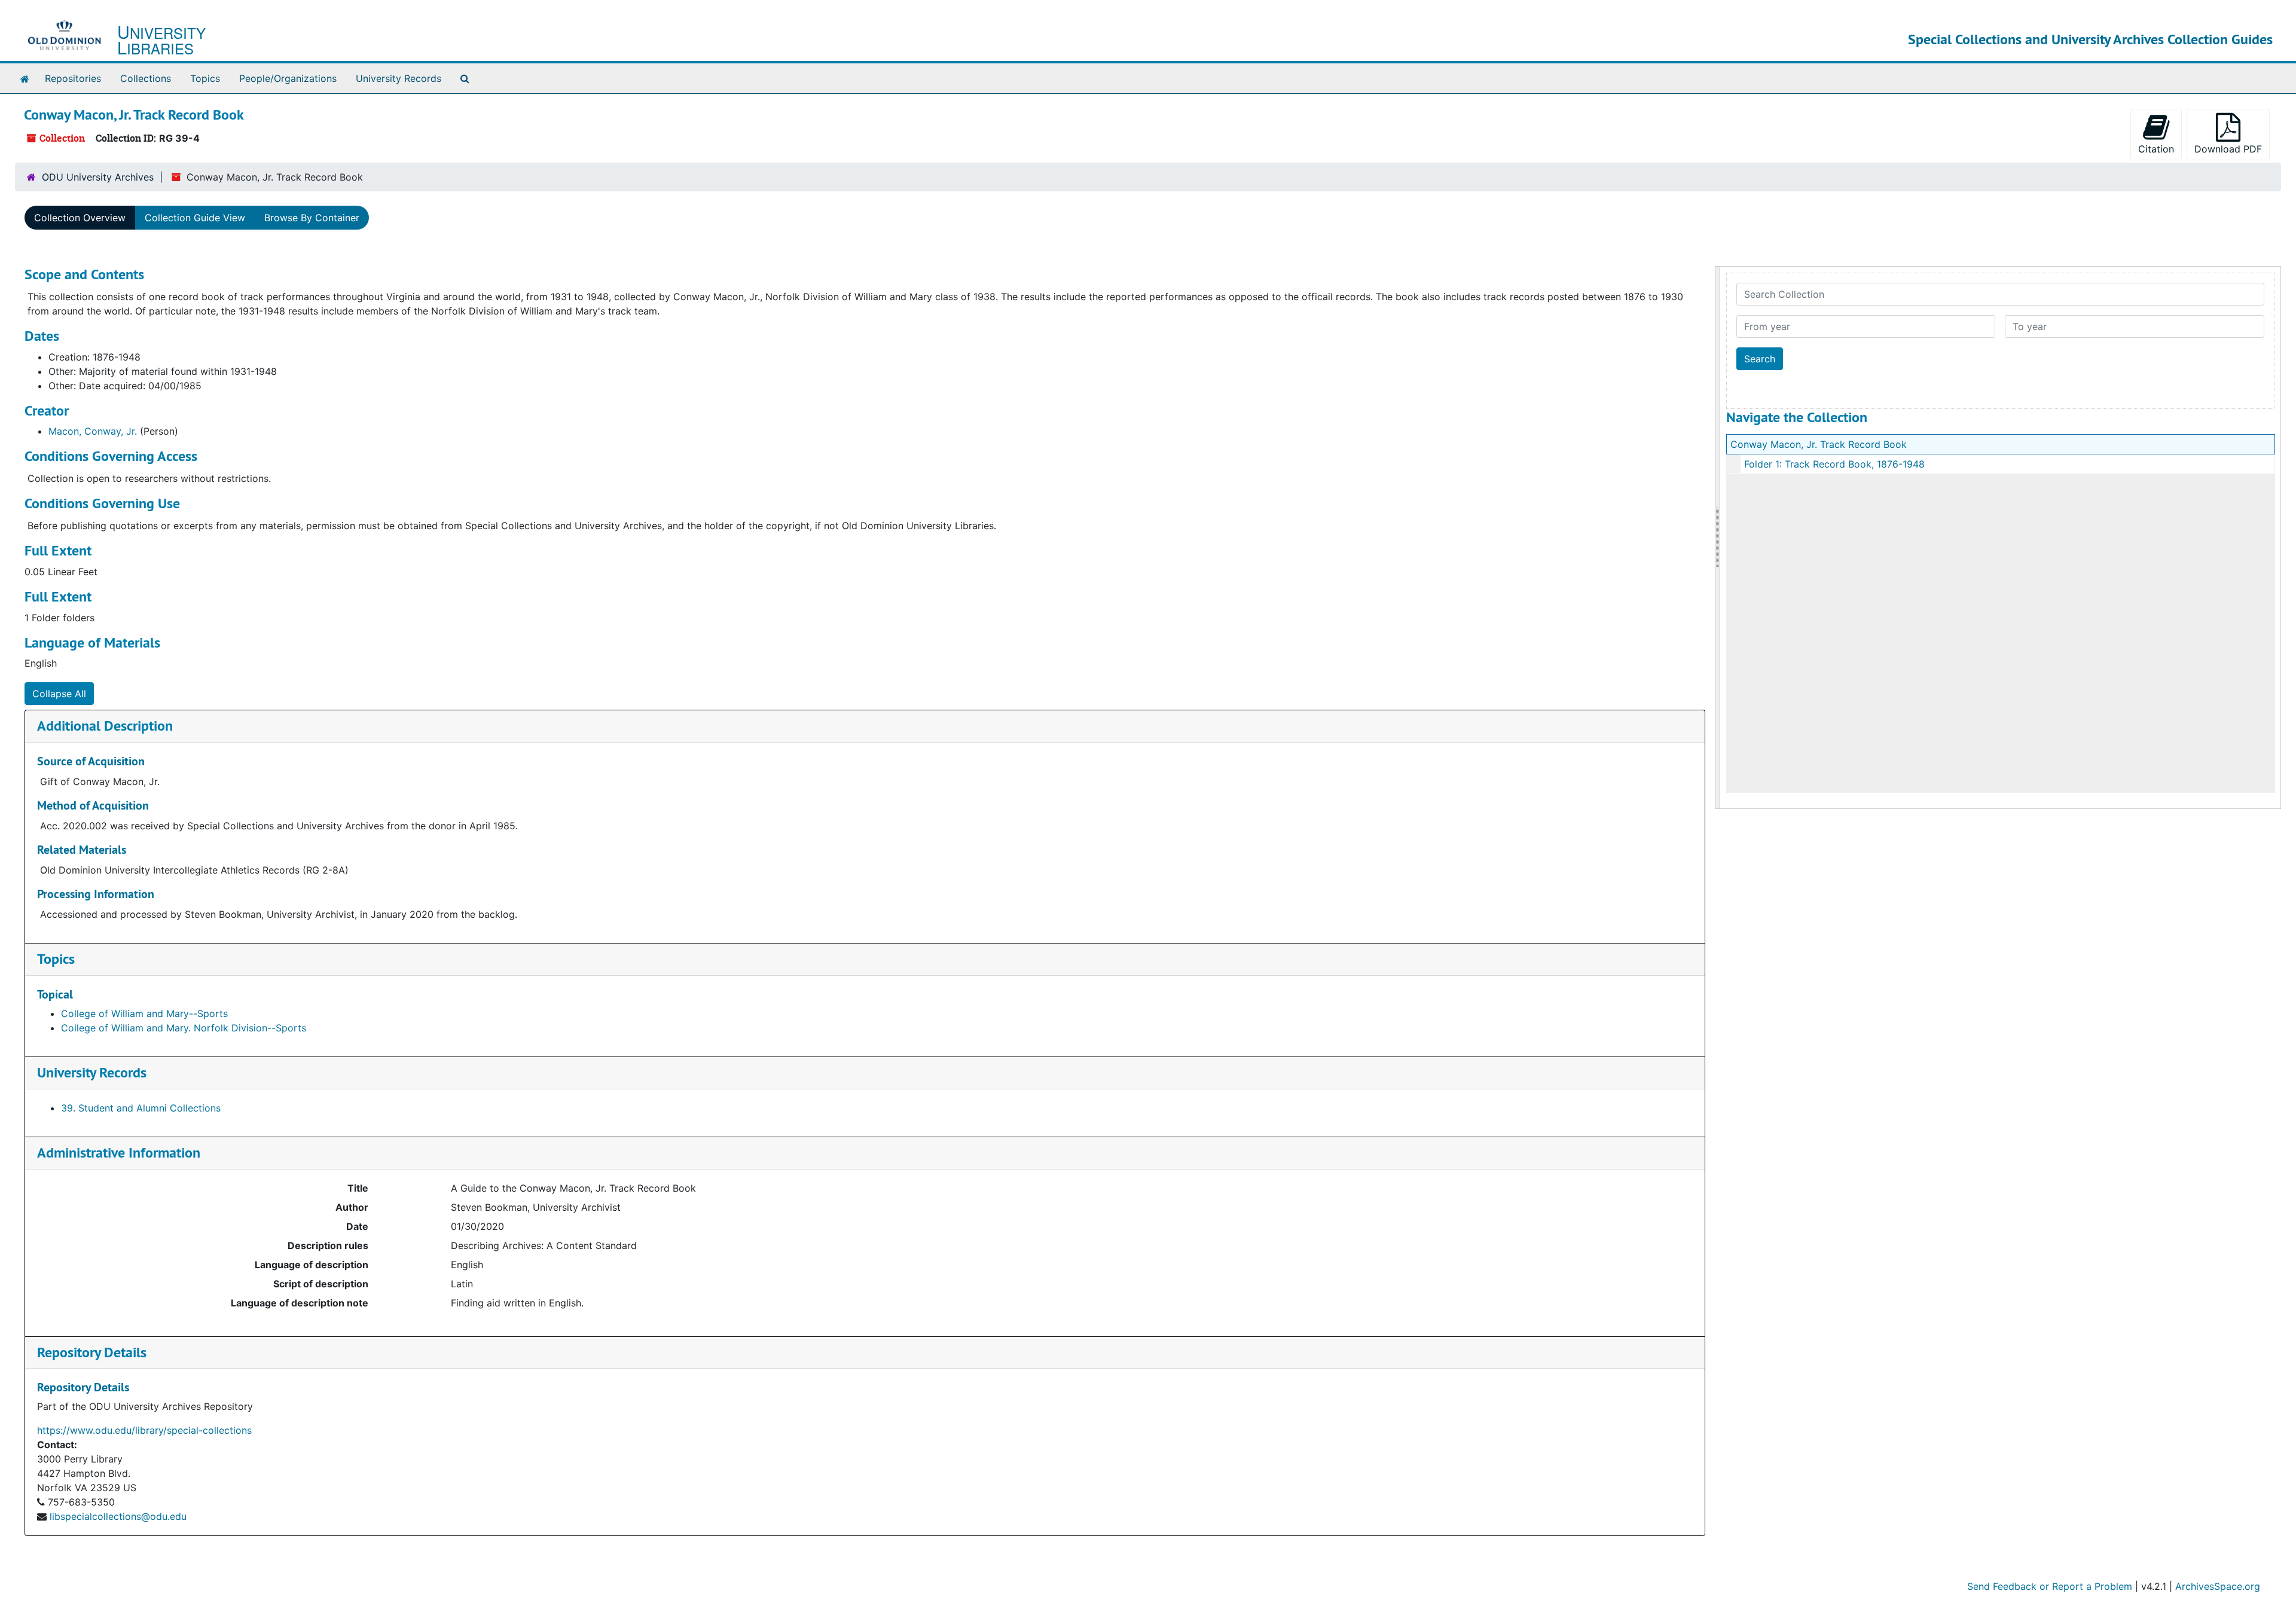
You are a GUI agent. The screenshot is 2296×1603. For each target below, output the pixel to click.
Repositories (73, 78)
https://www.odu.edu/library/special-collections (144, 1430)
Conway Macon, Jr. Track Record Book (1819, 444)
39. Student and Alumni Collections (141, 1108)
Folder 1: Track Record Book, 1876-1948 (1834, 464)
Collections (146, 78)
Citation (2156, 149)
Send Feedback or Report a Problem (2050, 1586)
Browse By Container (312, 218)
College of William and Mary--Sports (144, 1013)
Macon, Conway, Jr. (93, 431)
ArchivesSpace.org (2218, 1586)
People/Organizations (288, 78)
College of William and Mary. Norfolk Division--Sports (184, 1028)
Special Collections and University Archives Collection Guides (2090, 39)
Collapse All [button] (59, 694)
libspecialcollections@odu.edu (118, 1516)
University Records (399, 78)
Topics (205, 78)
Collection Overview (80, 218)
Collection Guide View (195, 218)
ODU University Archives (98, 177)
